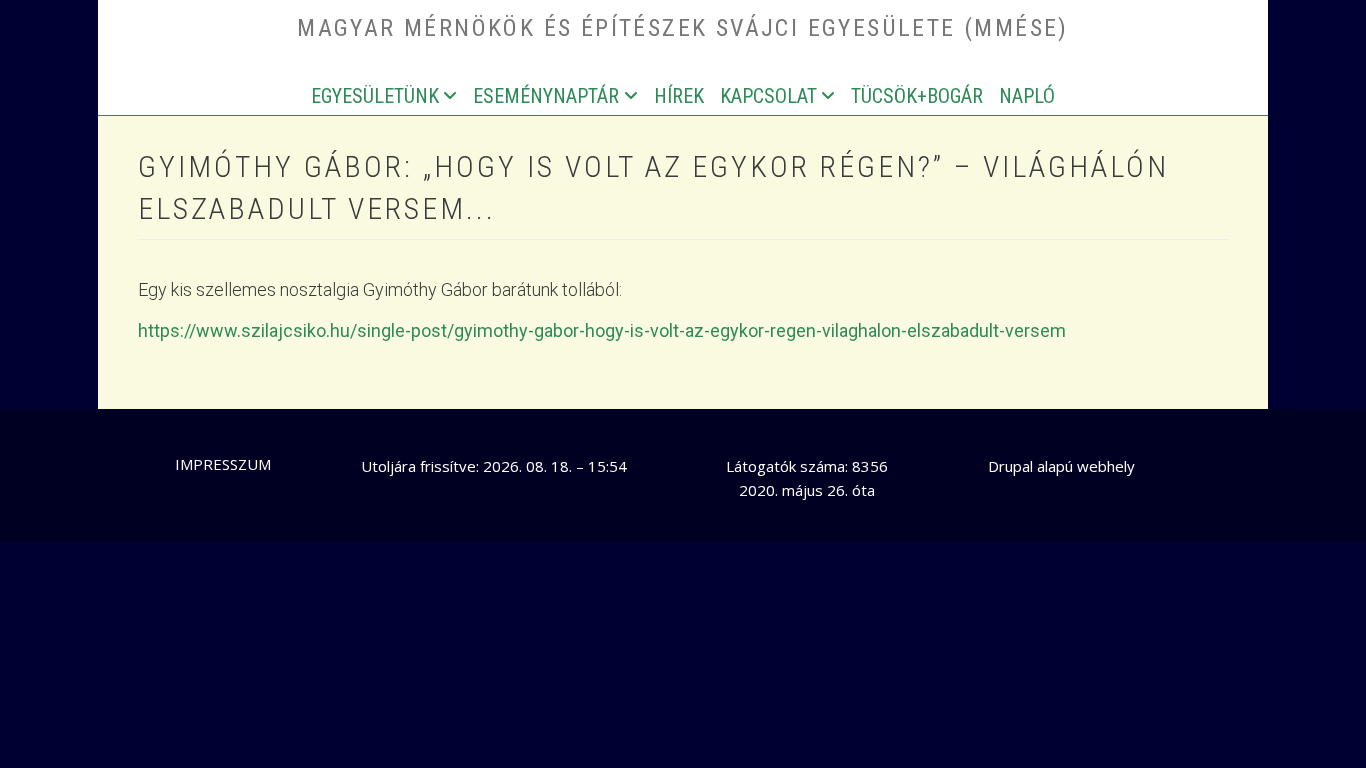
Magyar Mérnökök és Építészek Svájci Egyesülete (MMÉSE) (683, 28)
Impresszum (223, 464)
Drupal (1010, 466)
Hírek (679, 96)
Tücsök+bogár (917, 96)
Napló (1027, 96)
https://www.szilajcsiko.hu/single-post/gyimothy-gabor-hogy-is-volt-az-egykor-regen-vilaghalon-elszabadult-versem (602, 330)
